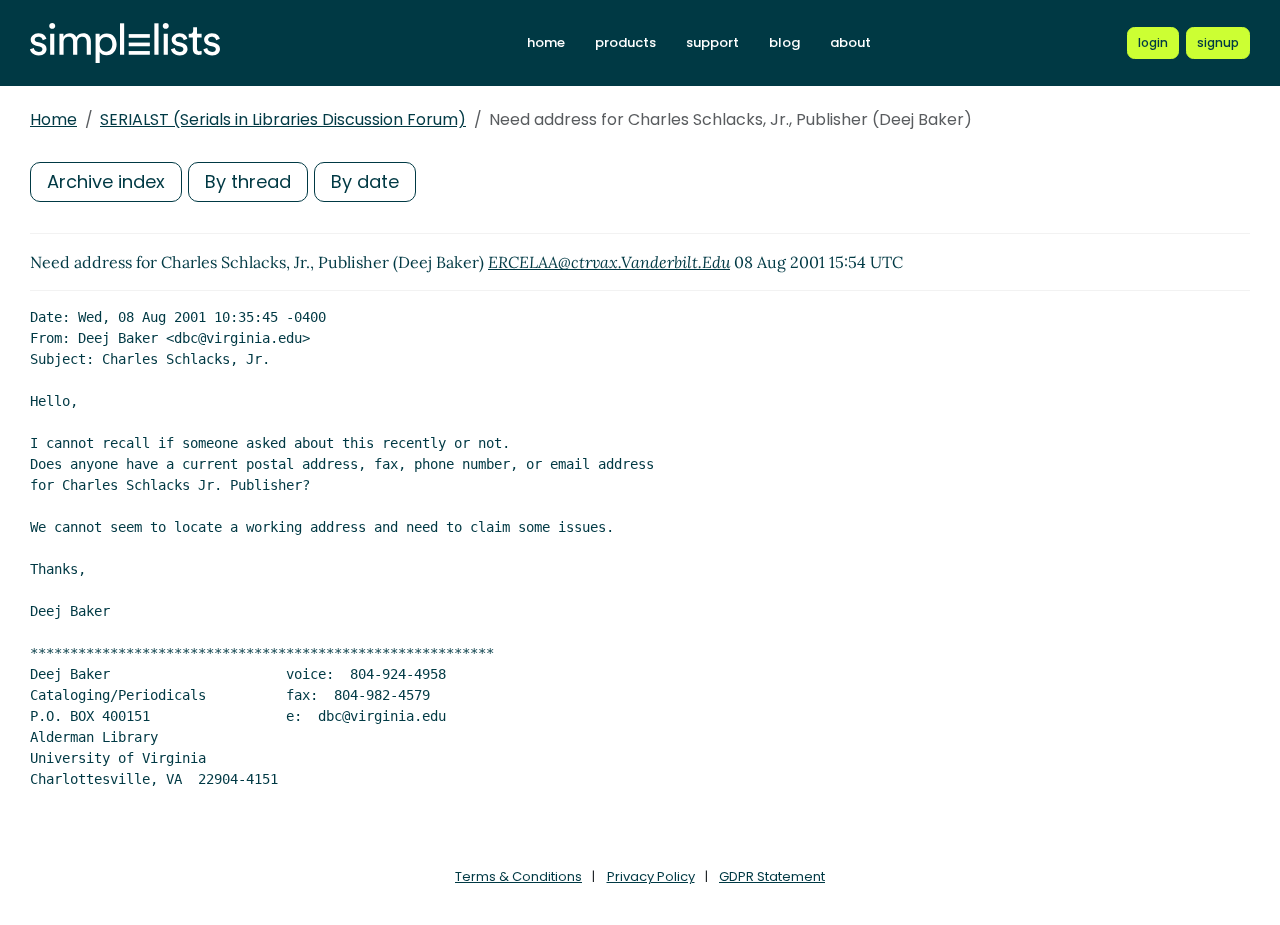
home (546, 42)
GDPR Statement (772, 876)
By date (365, 181)
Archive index (106, 181)
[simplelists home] (125, 43)
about (850, 42)
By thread (248, 181)
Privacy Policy (651, 876)
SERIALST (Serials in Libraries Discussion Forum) (283, 119)
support (712, 42)
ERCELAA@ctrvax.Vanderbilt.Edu (609, 262)
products (625, 42)
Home (53, 119)
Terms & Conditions (518, 876)
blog (784, 42)
